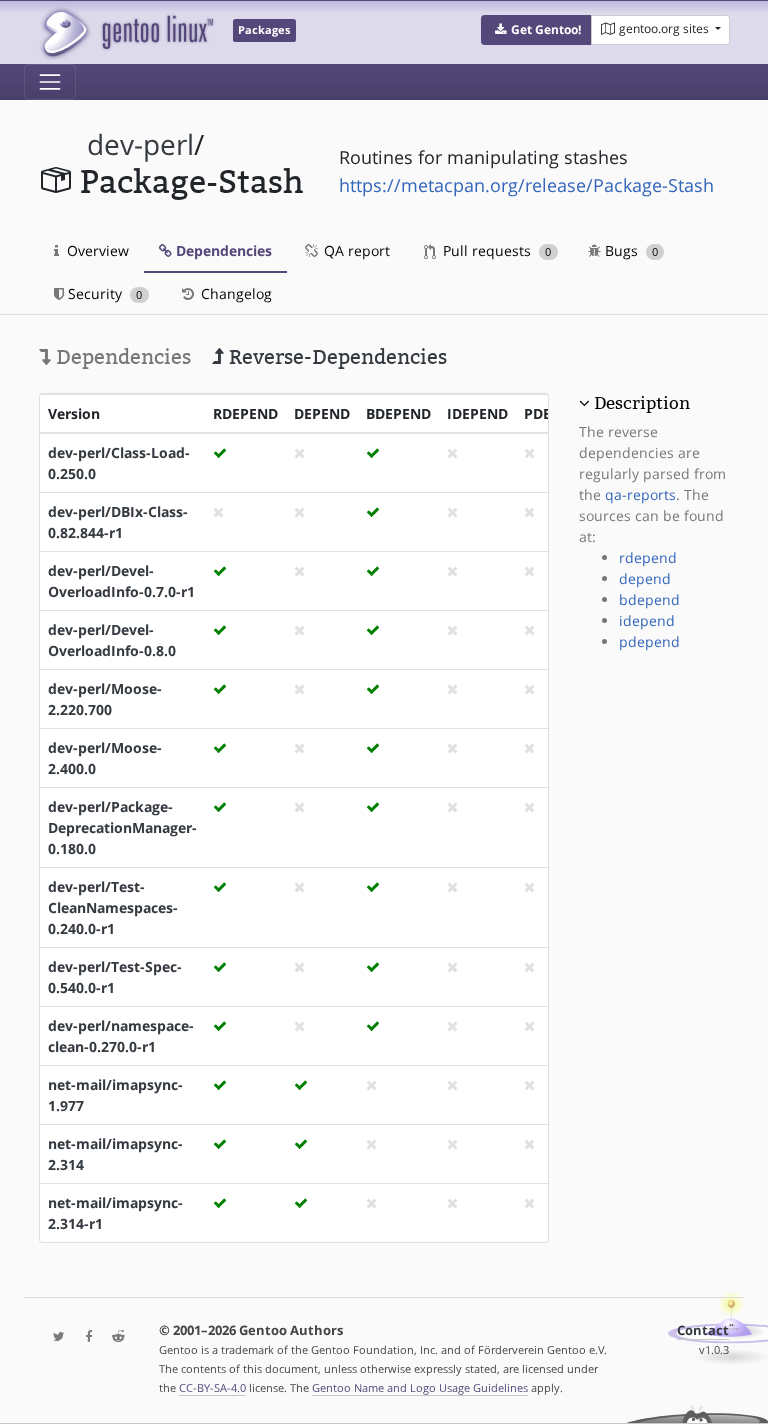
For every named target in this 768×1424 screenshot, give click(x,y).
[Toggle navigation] (50, 82)
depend (645, 578)
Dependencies (222, 250)
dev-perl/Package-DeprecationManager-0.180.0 (122, 827)
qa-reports (640, 494)
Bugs (629, 250)
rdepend (648, 557)
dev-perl (140, 144)
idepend (647, 620)
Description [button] (642, 403)
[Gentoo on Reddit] (113, 1337)
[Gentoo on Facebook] (84, 1337)
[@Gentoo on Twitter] (54, 1337)
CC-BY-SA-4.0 (212, 1387)
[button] (536, 30)
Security (103, 293)
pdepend (649, 641)
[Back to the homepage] (126, 32)
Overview (96, 250)
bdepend (649, 599)
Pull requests (495, 250)
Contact (703, 1330)
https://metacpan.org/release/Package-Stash (526, 185)
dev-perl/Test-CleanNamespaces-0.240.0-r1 (113, 907)
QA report (355, 250)
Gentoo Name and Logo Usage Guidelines (420, 1387)
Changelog (234, 293)
